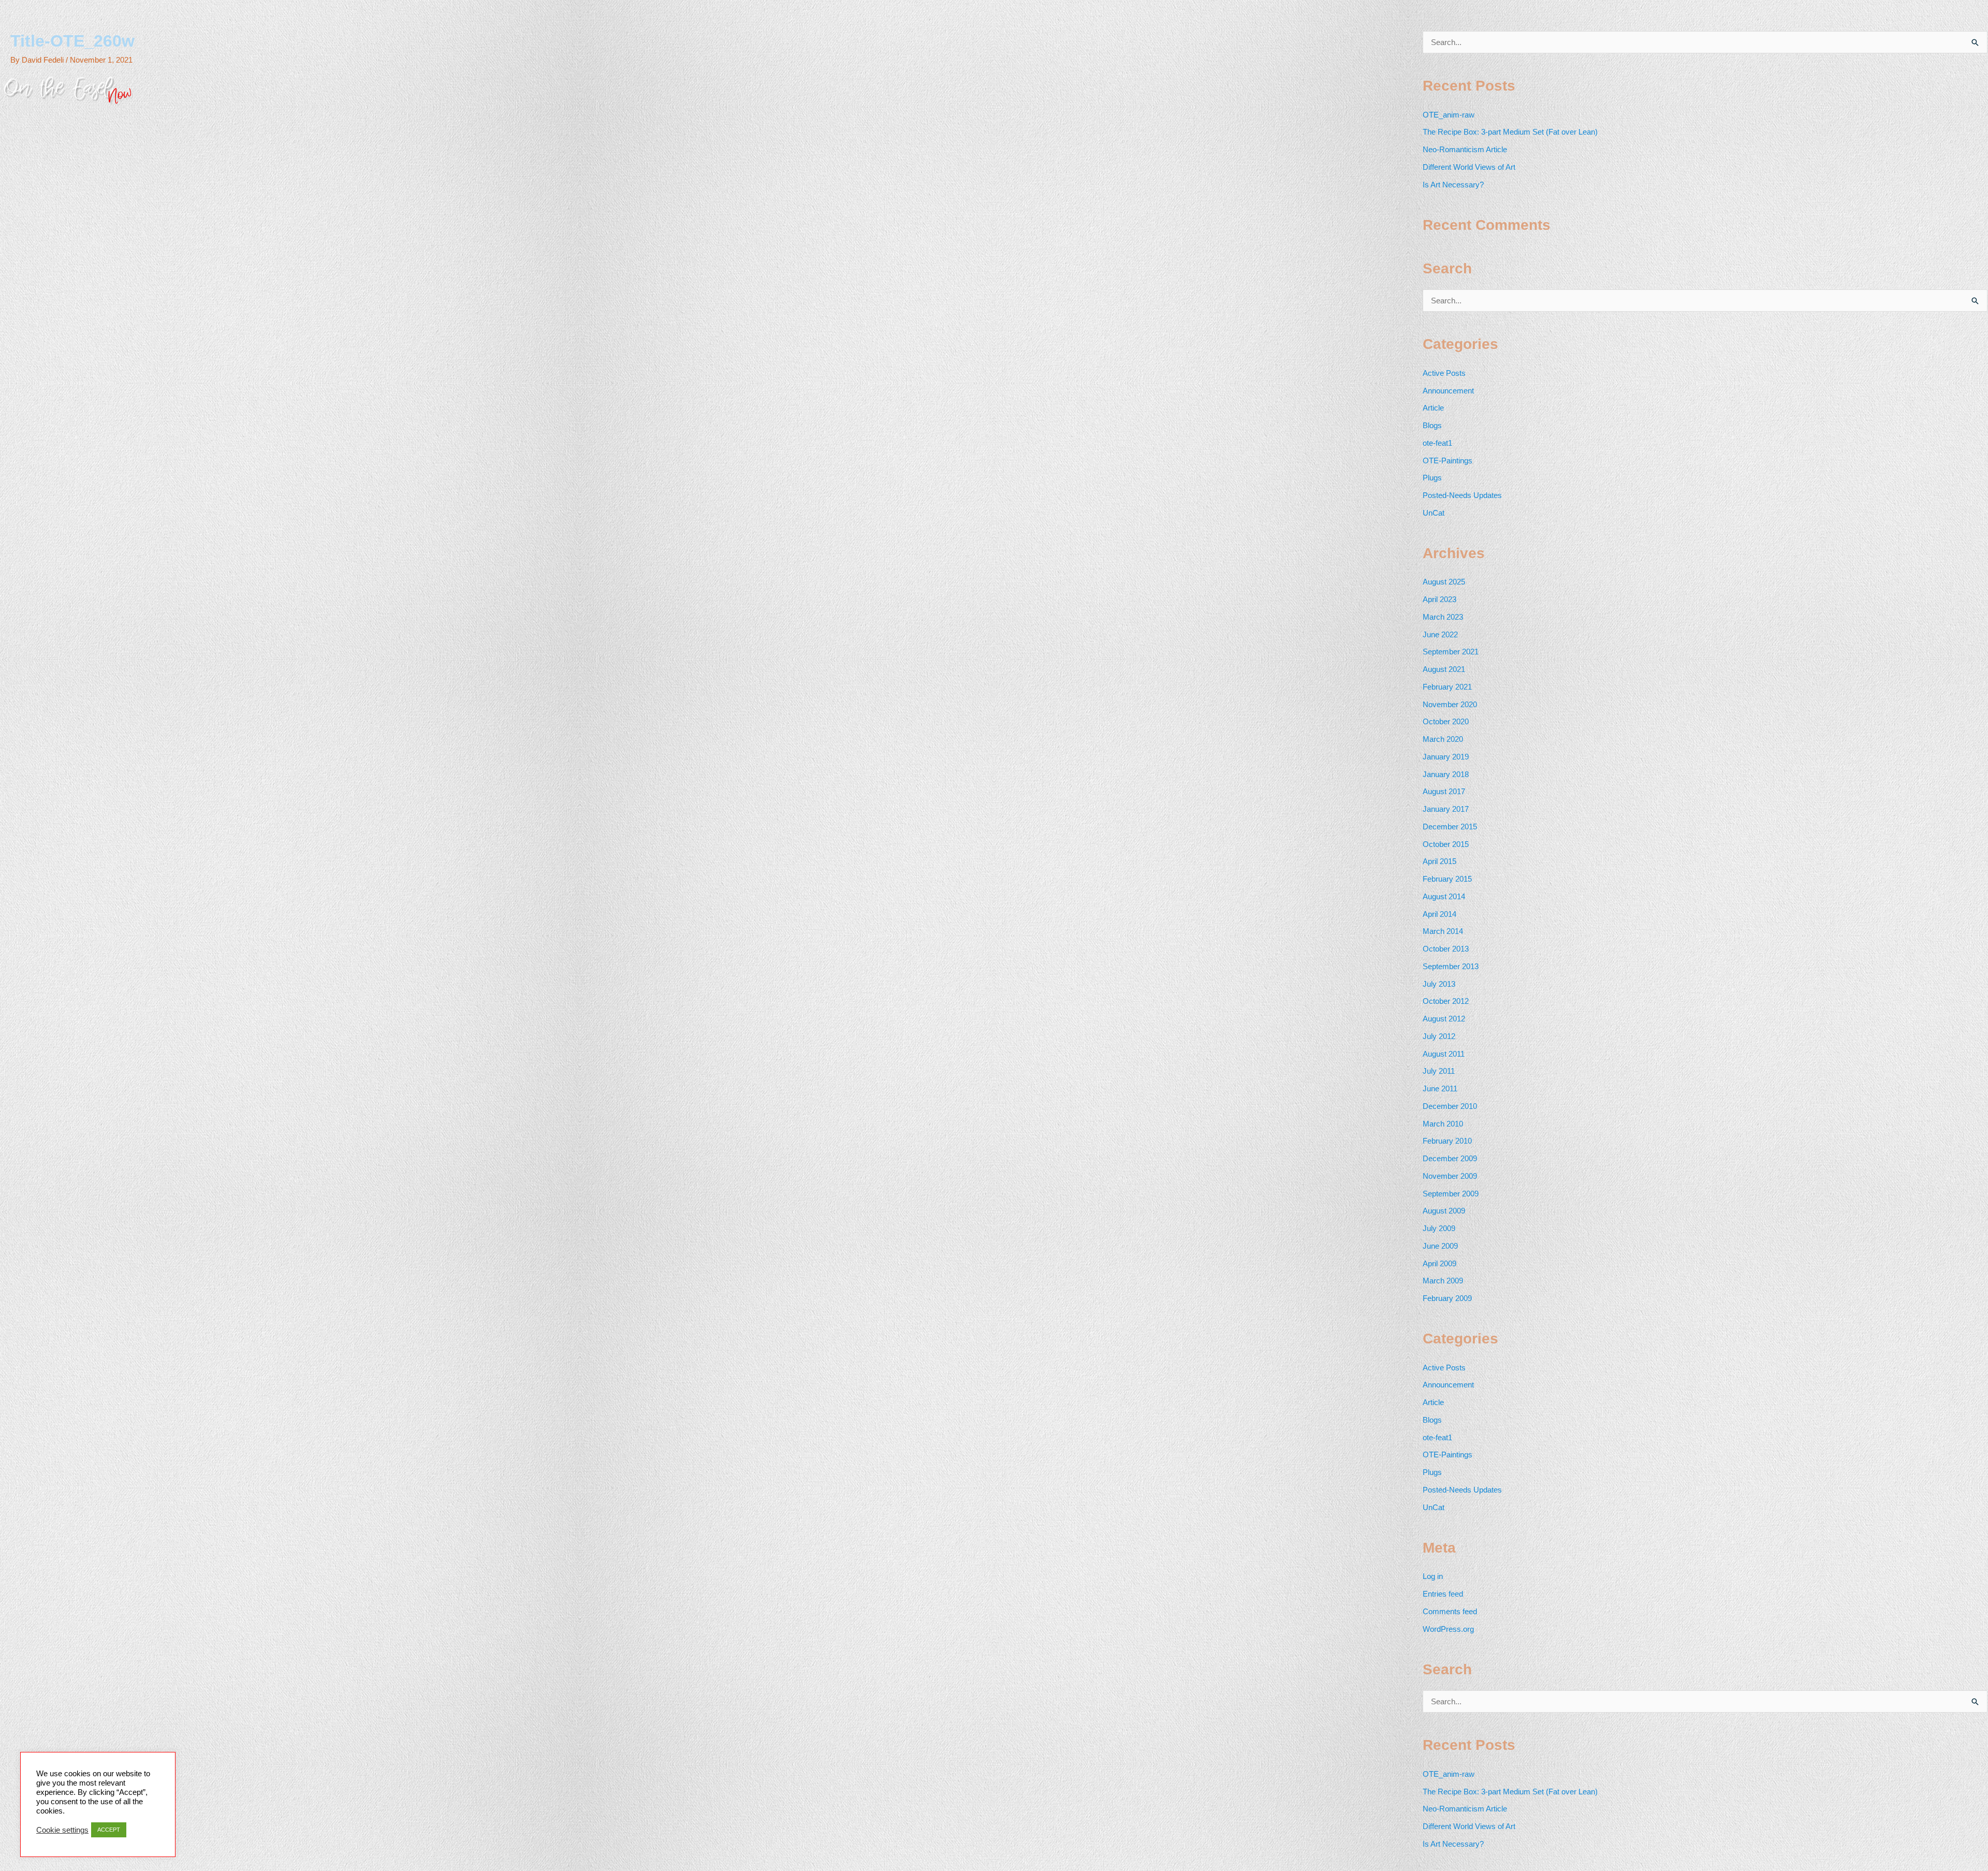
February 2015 (1447, 879)
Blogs (1432, 425)
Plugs (1432, 478)
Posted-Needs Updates (1462, 495)
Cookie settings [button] (62, 1830)
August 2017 (1444, 791)
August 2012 (1444, 1019)
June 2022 (1440, 634)
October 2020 (1446, 721)
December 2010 (1450, 1106)
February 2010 (1447, 1141)
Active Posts (1444, 373)
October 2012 (1446, 1001)
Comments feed (1450, 1611)
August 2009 (1444, 1211)
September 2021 (1451, 652)
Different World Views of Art (1469, 167)
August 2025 (1444, 582)
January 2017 (1446, 809)
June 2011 (1440, 1088)
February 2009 (1447, 1298)
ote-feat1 (1437, 443)
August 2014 (1444, 896)
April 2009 (1439, 1263)
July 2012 (1439, 1036)
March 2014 (1443, 931)
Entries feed (1443, 1594)
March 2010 (1443, 1124)
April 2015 (1439, 861)
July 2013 (1439, 984)
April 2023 (1439, 599)
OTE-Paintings (1448, 461)
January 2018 (1446, 774)
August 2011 (1444, 1054)
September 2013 (1451, 966)
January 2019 (1446, 757)
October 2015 (1446, 844)
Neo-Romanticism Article (1465, 149)
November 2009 (1450, 1176)
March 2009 (1443, 1281)
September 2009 (1451, 1194)
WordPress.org (1448, 1629)
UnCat (1434, 513)
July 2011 (1439, 1071)
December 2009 (1450, 1158)
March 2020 (1443, 739)
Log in (1433, 1576)
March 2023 (1443, 617)
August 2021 (1444, 669)
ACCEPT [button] (109, 1830)
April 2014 (1439, 914)
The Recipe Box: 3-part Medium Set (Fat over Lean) (1510, 132)
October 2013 (1446, 949)
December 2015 (1450, 827)
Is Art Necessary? (1453, 185)
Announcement (1448, 391)
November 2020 (1450, 704)
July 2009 (1439, 1228)
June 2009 (1440, 1246)
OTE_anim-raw (1449, 115)
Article (1433, 408)
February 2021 (1447, 687)
